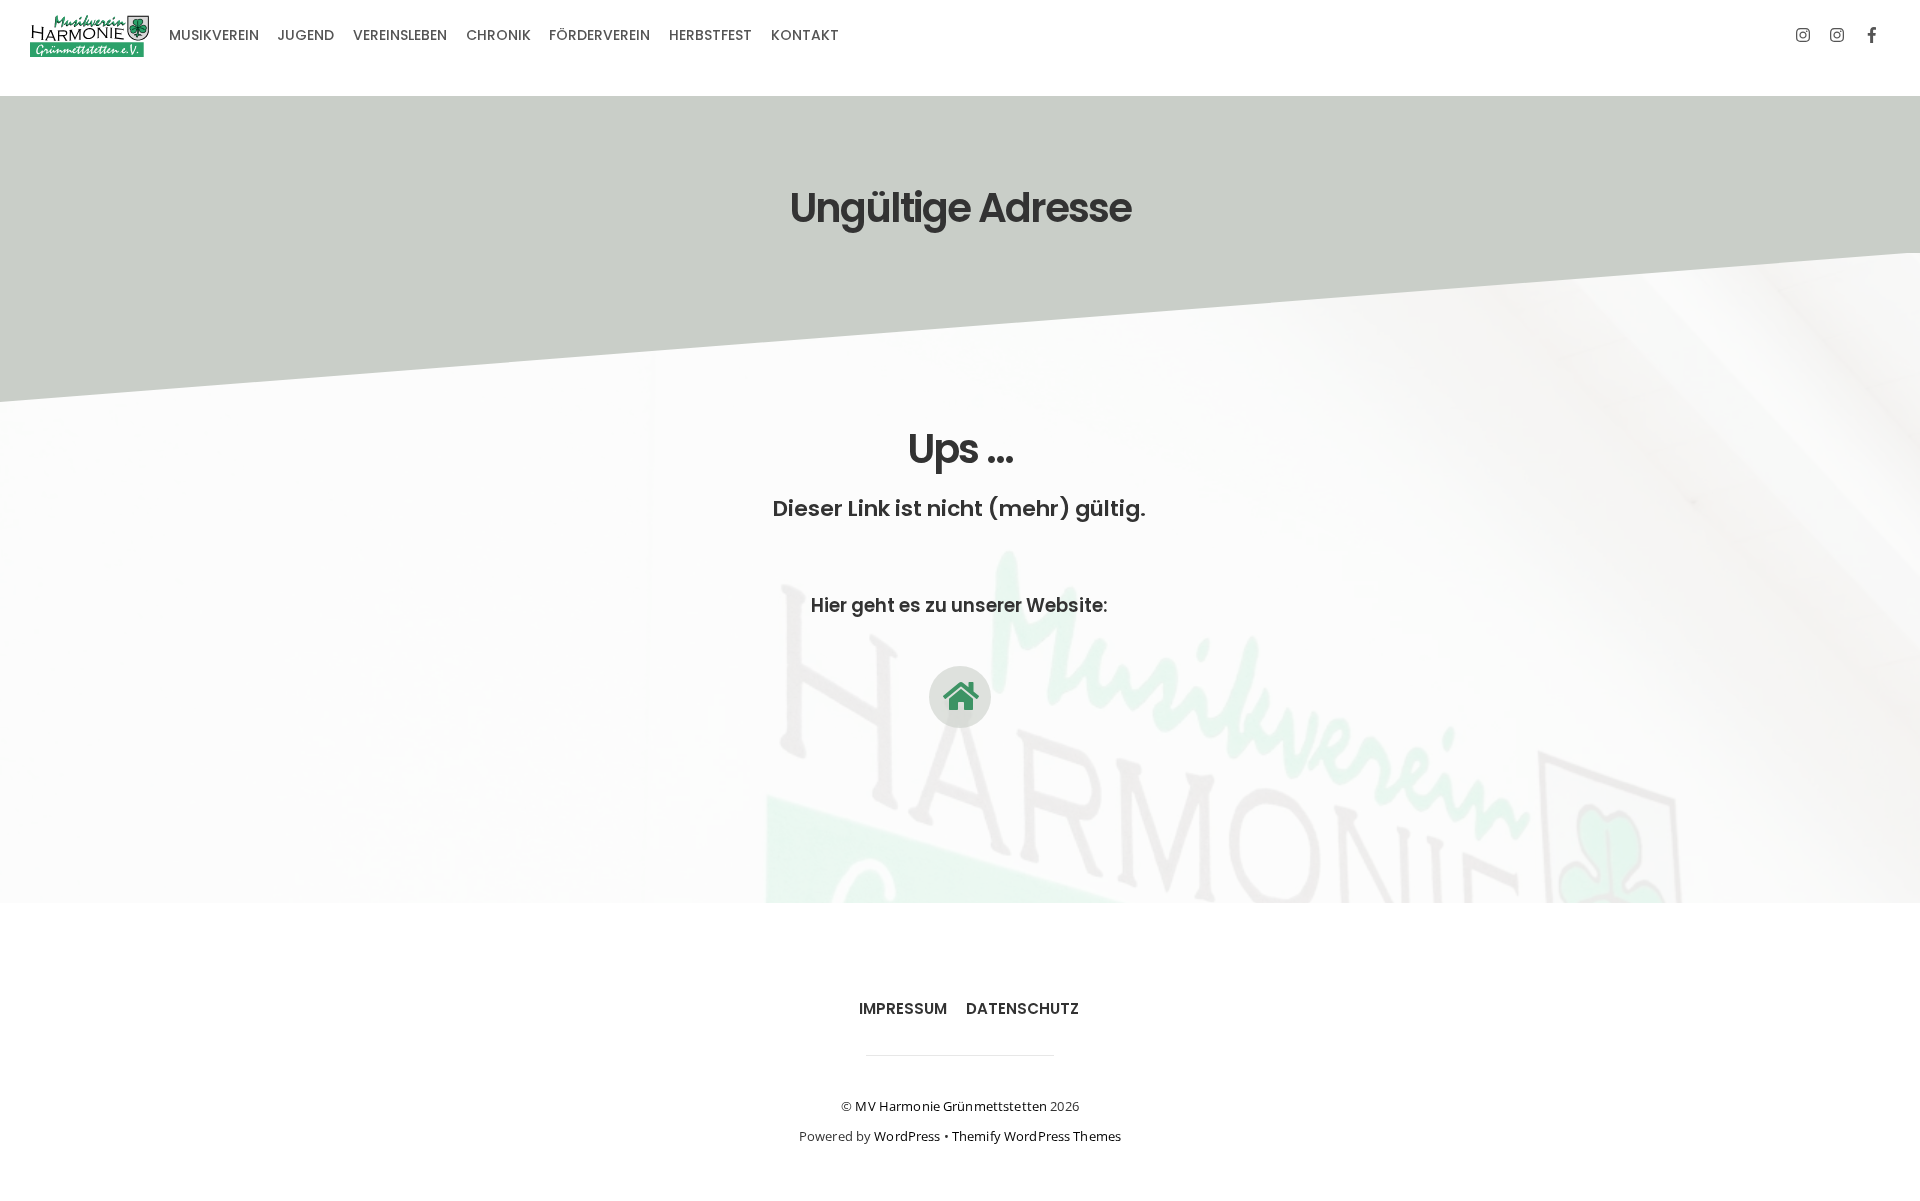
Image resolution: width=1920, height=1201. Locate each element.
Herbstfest (710, 35)
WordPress (907, 1136)
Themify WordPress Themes (1036, 1136)
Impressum (903, 1008)
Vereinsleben (400, 35)
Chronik (498, 35)
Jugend (305, 35)
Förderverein (599, 35)
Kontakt (805, 35)
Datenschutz (1022, 1008)
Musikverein (214, 35)
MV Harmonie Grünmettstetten (951, 1106)
